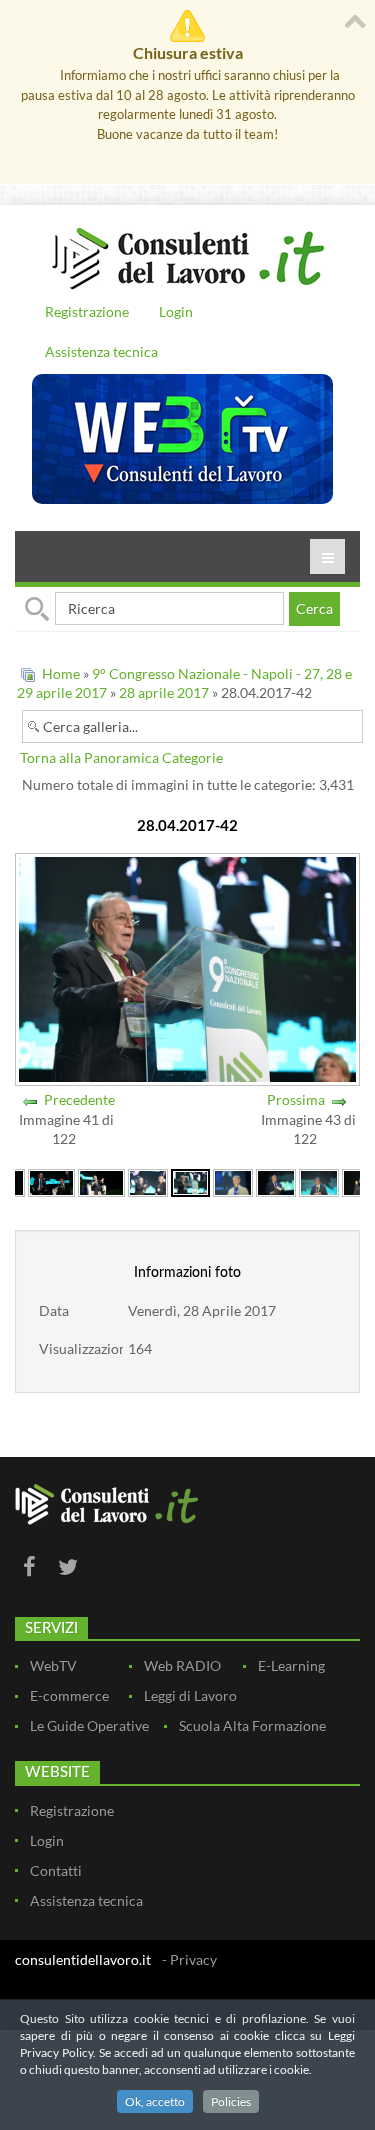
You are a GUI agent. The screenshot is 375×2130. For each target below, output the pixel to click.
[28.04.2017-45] (319, 1180)
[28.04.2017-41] (148, 1180)
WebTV (53, 1665)
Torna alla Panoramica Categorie (121, 757)
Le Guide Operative (89, 1725)
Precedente (79, 1099)
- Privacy (189, 1959)
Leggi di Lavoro (190, 1695)
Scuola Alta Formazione (252, 1725)
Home (61, 673)
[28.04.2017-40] (101, 1180)
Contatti (56, 1870)
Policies (231, 2101)
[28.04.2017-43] (233, 1180)
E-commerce (69, 1695)
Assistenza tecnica (101, 351)
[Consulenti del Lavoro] (187, 256)
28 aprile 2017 (164, 692)
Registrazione (87, 311)
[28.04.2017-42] (190, 1180)
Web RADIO (182, 1665)
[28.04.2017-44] (276, 1180)
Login (176, 311)
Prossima (296, 1099)
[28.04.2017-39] (51, 1180)
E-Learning (291, 1665)
